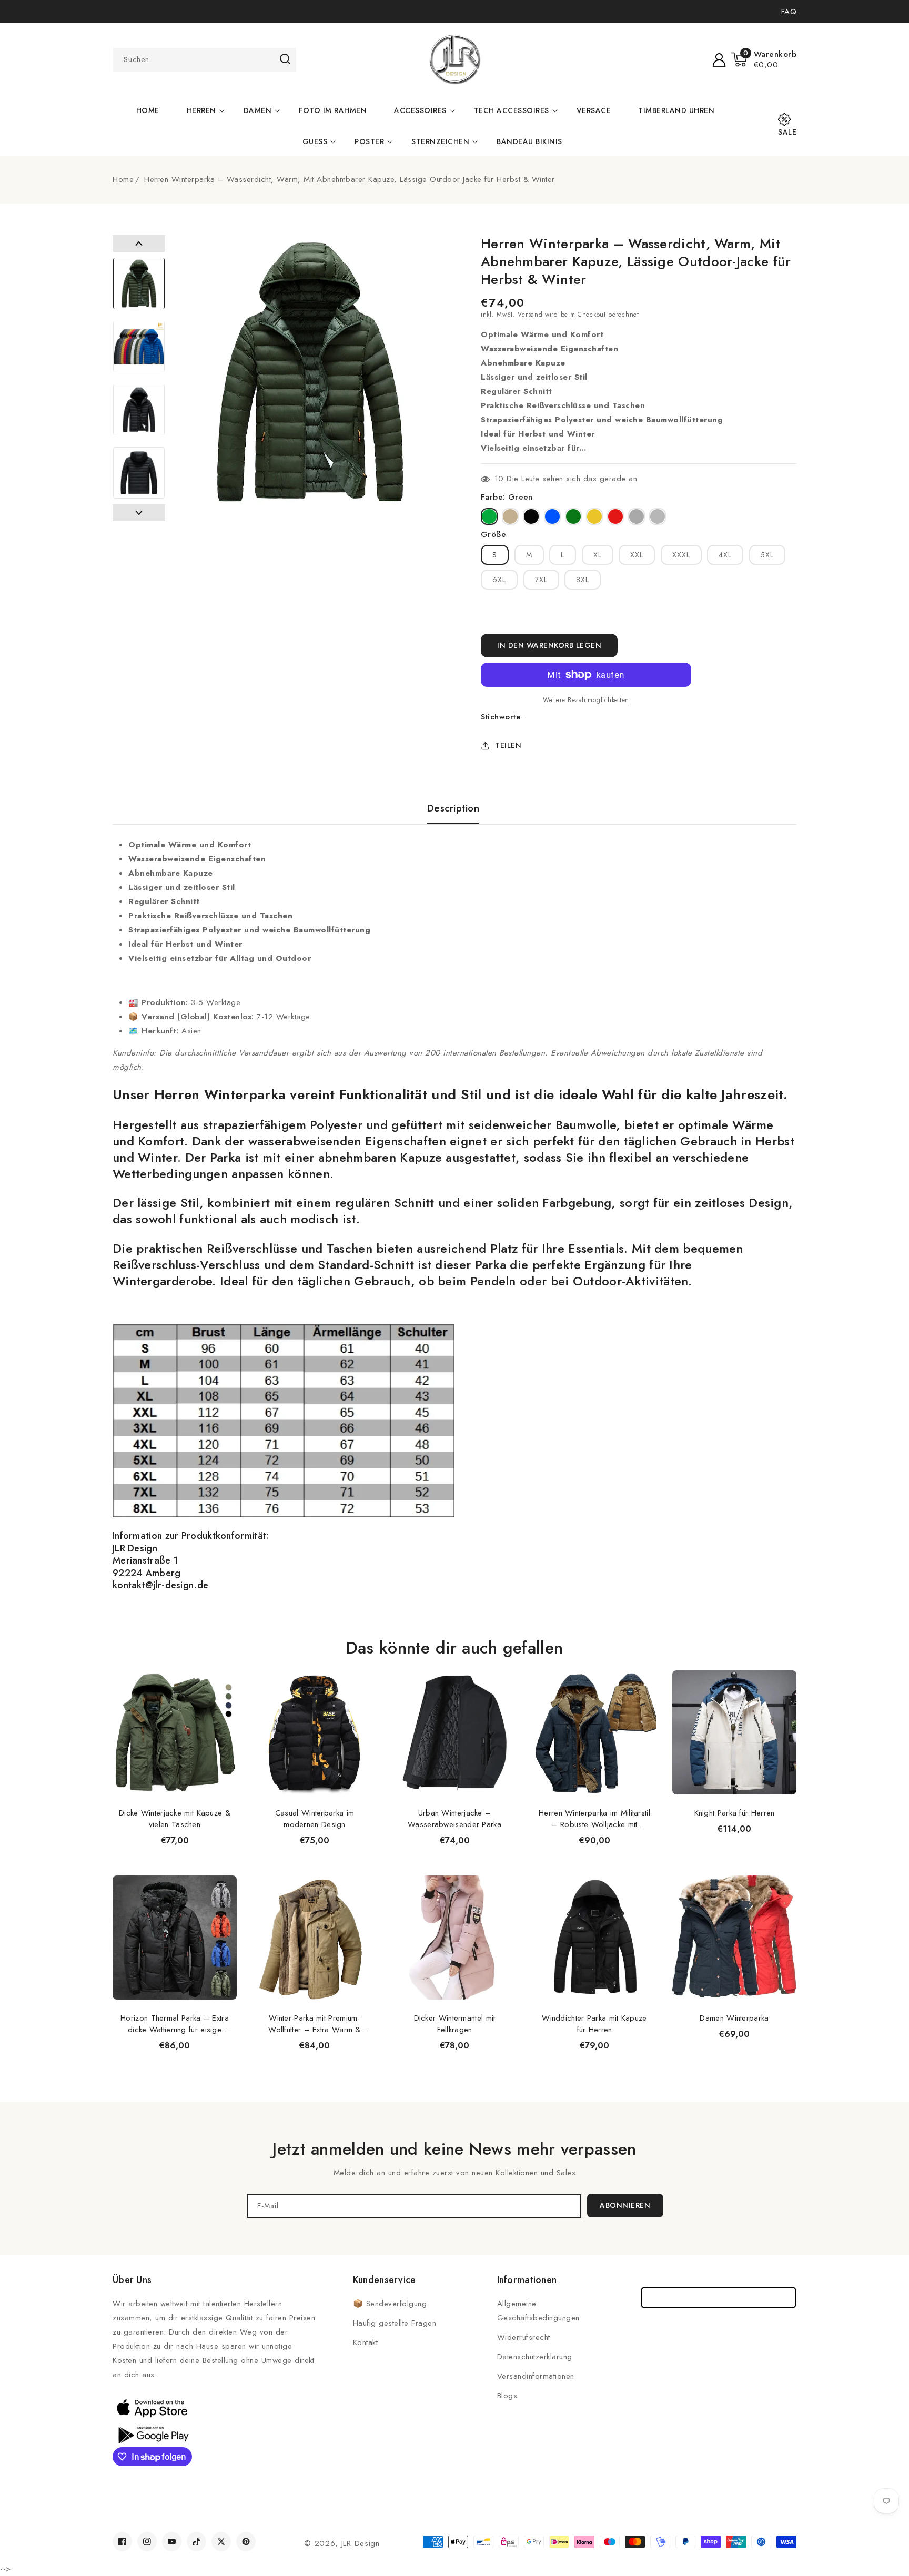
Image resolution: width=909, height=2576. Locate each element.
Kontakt (366, 2342)
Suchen (285, 59)
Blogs (507, 2396)
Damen (258, 110)
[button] (764, 59)
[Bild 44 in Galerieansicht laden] (139, 283)
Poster (369, 141)
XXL (637, 555)
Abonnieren (625, 2205)
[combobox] (205, 60)
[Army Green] (573, 516)
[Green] (489, 516)
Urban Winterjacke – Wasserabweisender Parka (454, 1819)
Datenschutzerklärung (535, 2357)
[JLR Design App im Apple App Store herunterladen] (152, 2408)
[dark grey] (637, 516)
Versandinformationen (536, 2376)
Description (453, 808)
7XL (541, 580)
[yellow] (594, 516)
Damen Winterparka (734, 2018)
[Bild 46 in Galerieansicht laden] (139, 410)
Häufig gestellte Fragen (395, 2323)
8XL (583, 580)
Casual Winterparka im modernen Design (315, 1819)
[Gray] (658, 516)
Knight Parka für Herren (735, 1813)
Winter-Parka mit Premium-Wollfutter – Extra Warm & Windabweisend (315, 2024)
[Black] (531, 516)
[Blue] (552, 516)
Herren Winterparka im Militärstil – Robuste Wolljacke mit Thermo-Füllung (594, 1819)
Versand (530, 315)
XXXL (681, 555)
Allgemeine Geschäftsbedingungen (538, 2311)
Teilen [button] (508, 745)
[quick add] (223, 1670)
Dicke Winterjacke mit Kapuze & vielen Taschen (175, 1819)
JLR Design (361, 2543)
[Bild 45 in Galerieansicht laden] (139, 347)
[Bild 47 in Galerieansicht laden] (139, 473)
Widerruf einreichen (719, 2298)
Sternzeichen (440, 141)
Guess (315, 141)
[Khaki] (510, 516)
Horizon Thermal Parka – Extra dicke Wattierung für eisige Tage (175, 2024)
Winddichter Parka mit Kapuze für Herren (594, 2024)
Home (123, 179)
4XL (725, 555)
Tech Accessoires (512, 110)
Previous (139, 244)
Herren (201, 110)
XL (598, 555)
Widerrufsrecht (524, 2337)
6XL (499, 580)
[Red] (615, 516)
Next (139, 513)
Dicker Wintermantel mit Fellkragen (455, 2024)
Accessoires (420, 110)
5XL (767, 555)
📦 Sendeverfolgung (390, 2304)
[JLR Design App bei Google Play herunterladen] (152, 2434)
